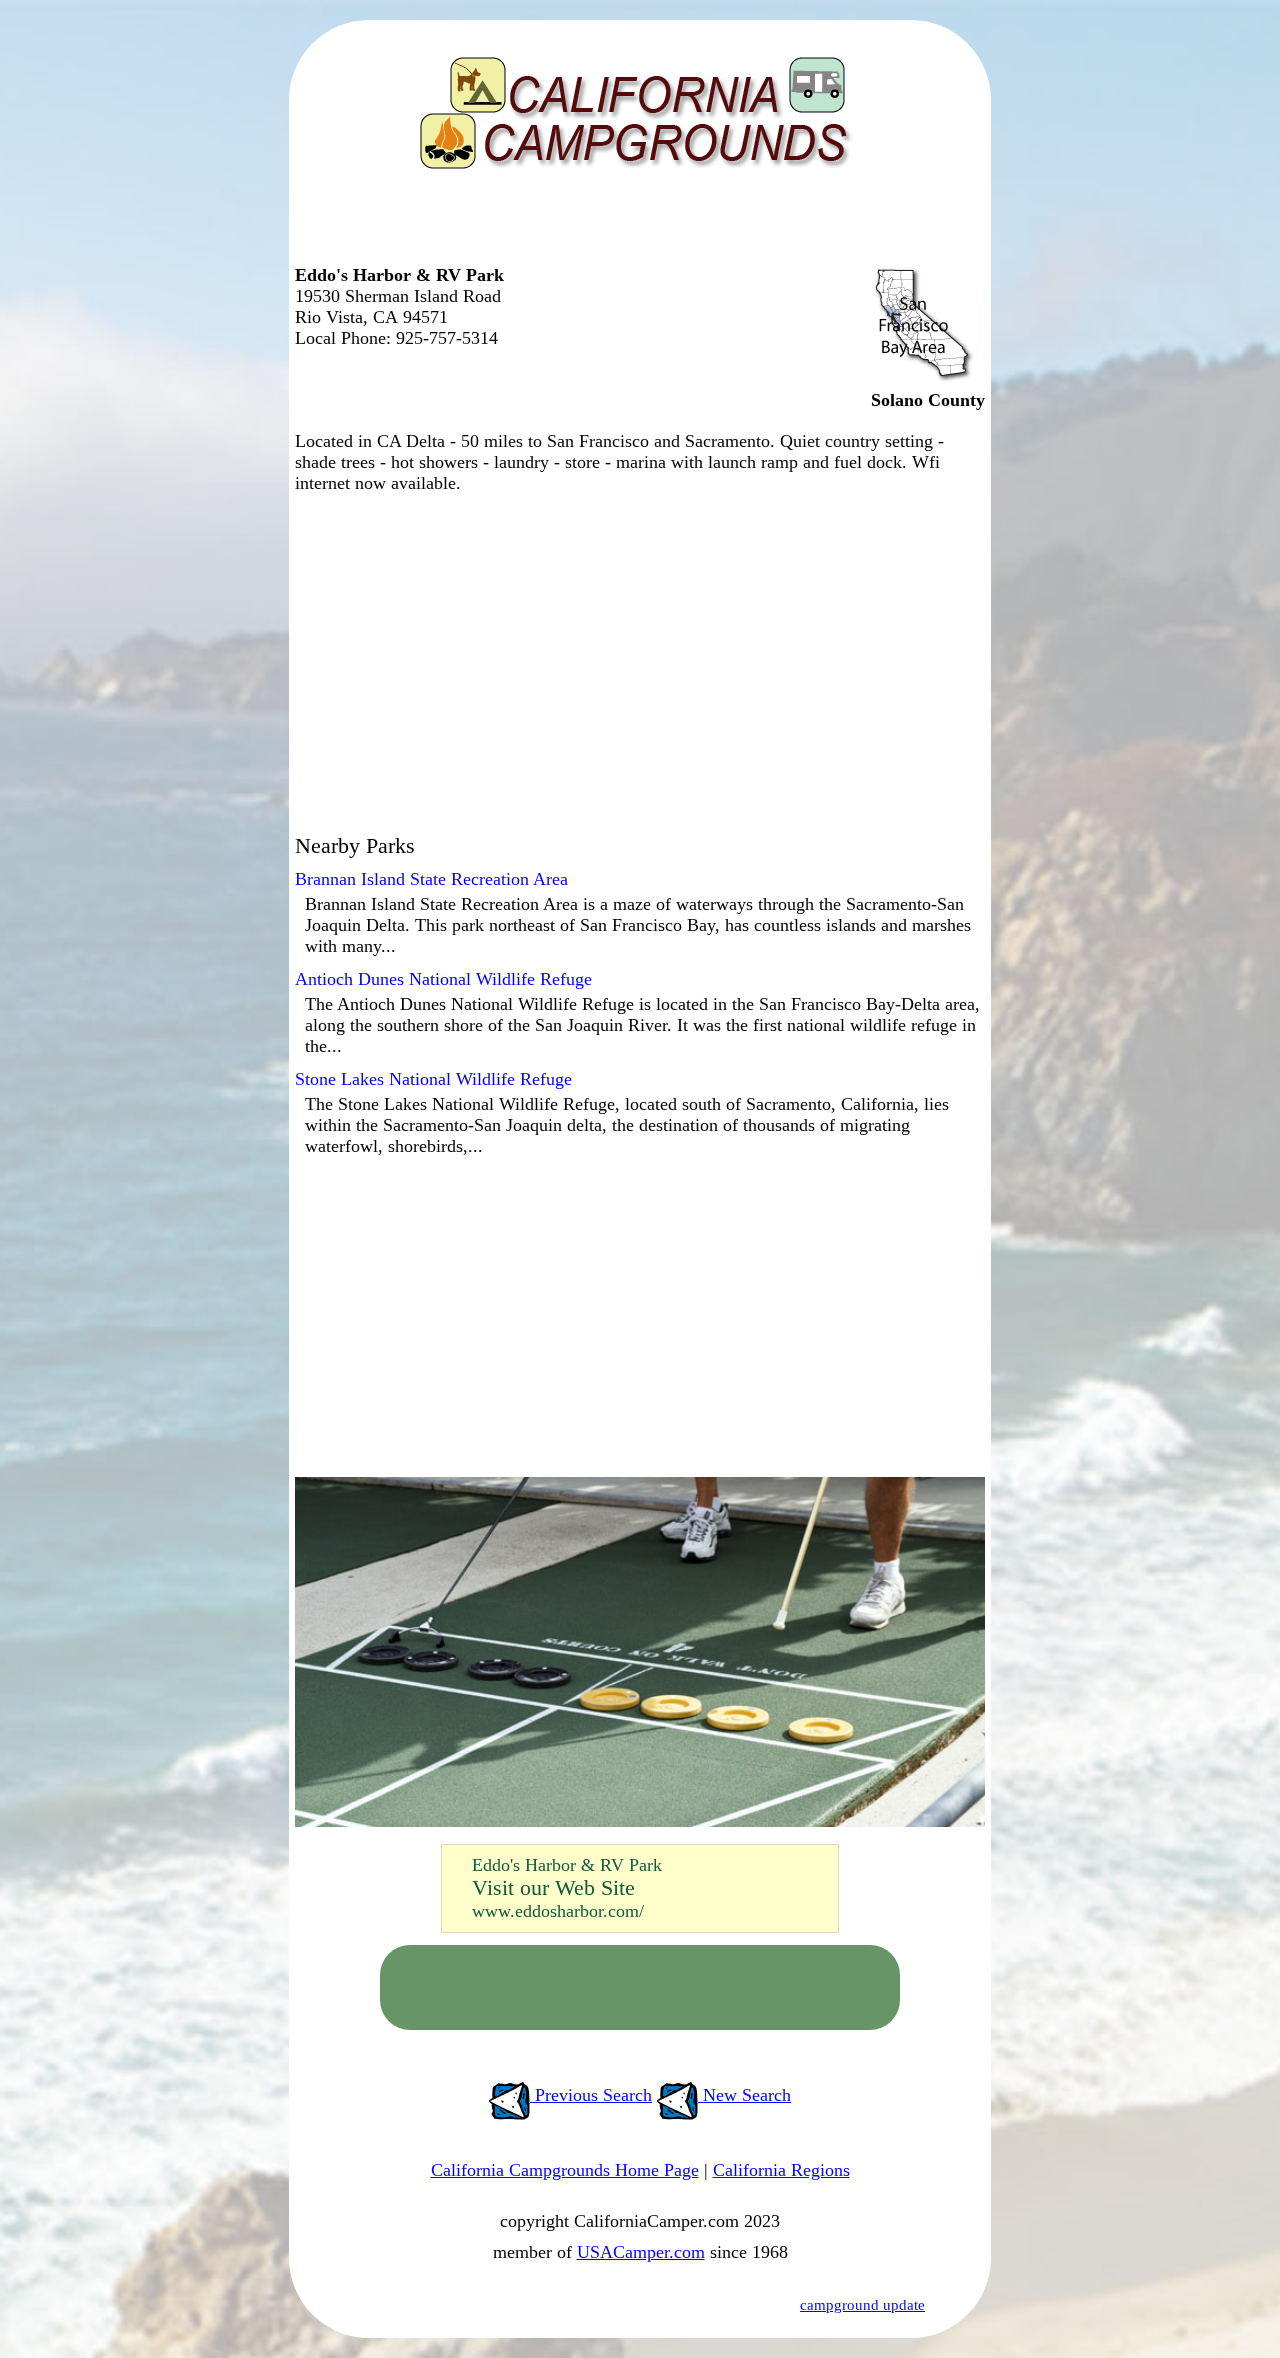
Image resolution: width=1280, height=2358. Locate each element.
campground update (862, 2305)
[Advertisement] (635, 225)
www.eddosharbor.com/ (558, 1911)
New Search (744, 2095)
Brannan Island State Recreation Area (431, 879)
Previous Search (591, 2095)
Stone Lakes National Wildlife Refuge (433, 1079)
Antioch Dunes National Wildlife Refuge (443, 979)
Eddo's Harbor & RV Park (567, 1865)
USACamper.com (641, 2252)
